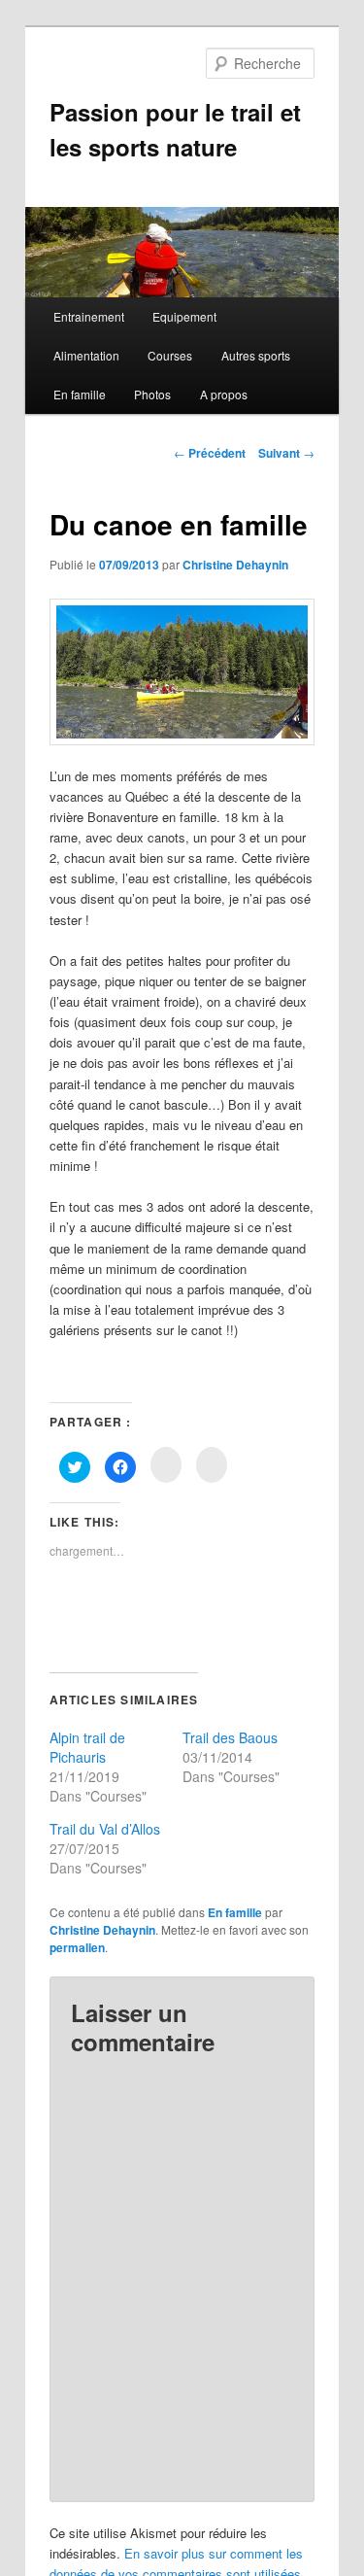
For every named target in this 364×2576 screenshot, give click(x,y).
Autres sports (256, 355)
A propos (224, 394)
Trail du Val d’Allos (105, 1829)
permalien (77, 1947)
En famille (80, 394)
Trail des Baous (230, 1737)
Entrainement (89, 316)
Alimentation (86, 355)
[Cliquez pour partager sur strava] (212, 1465)
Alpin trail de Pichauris (87, 1747)
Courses (170, 355)
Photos (152, 394)
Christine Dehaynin (235, 565)
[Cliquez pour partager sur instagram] (166, 1465)
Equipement (184, 316)
